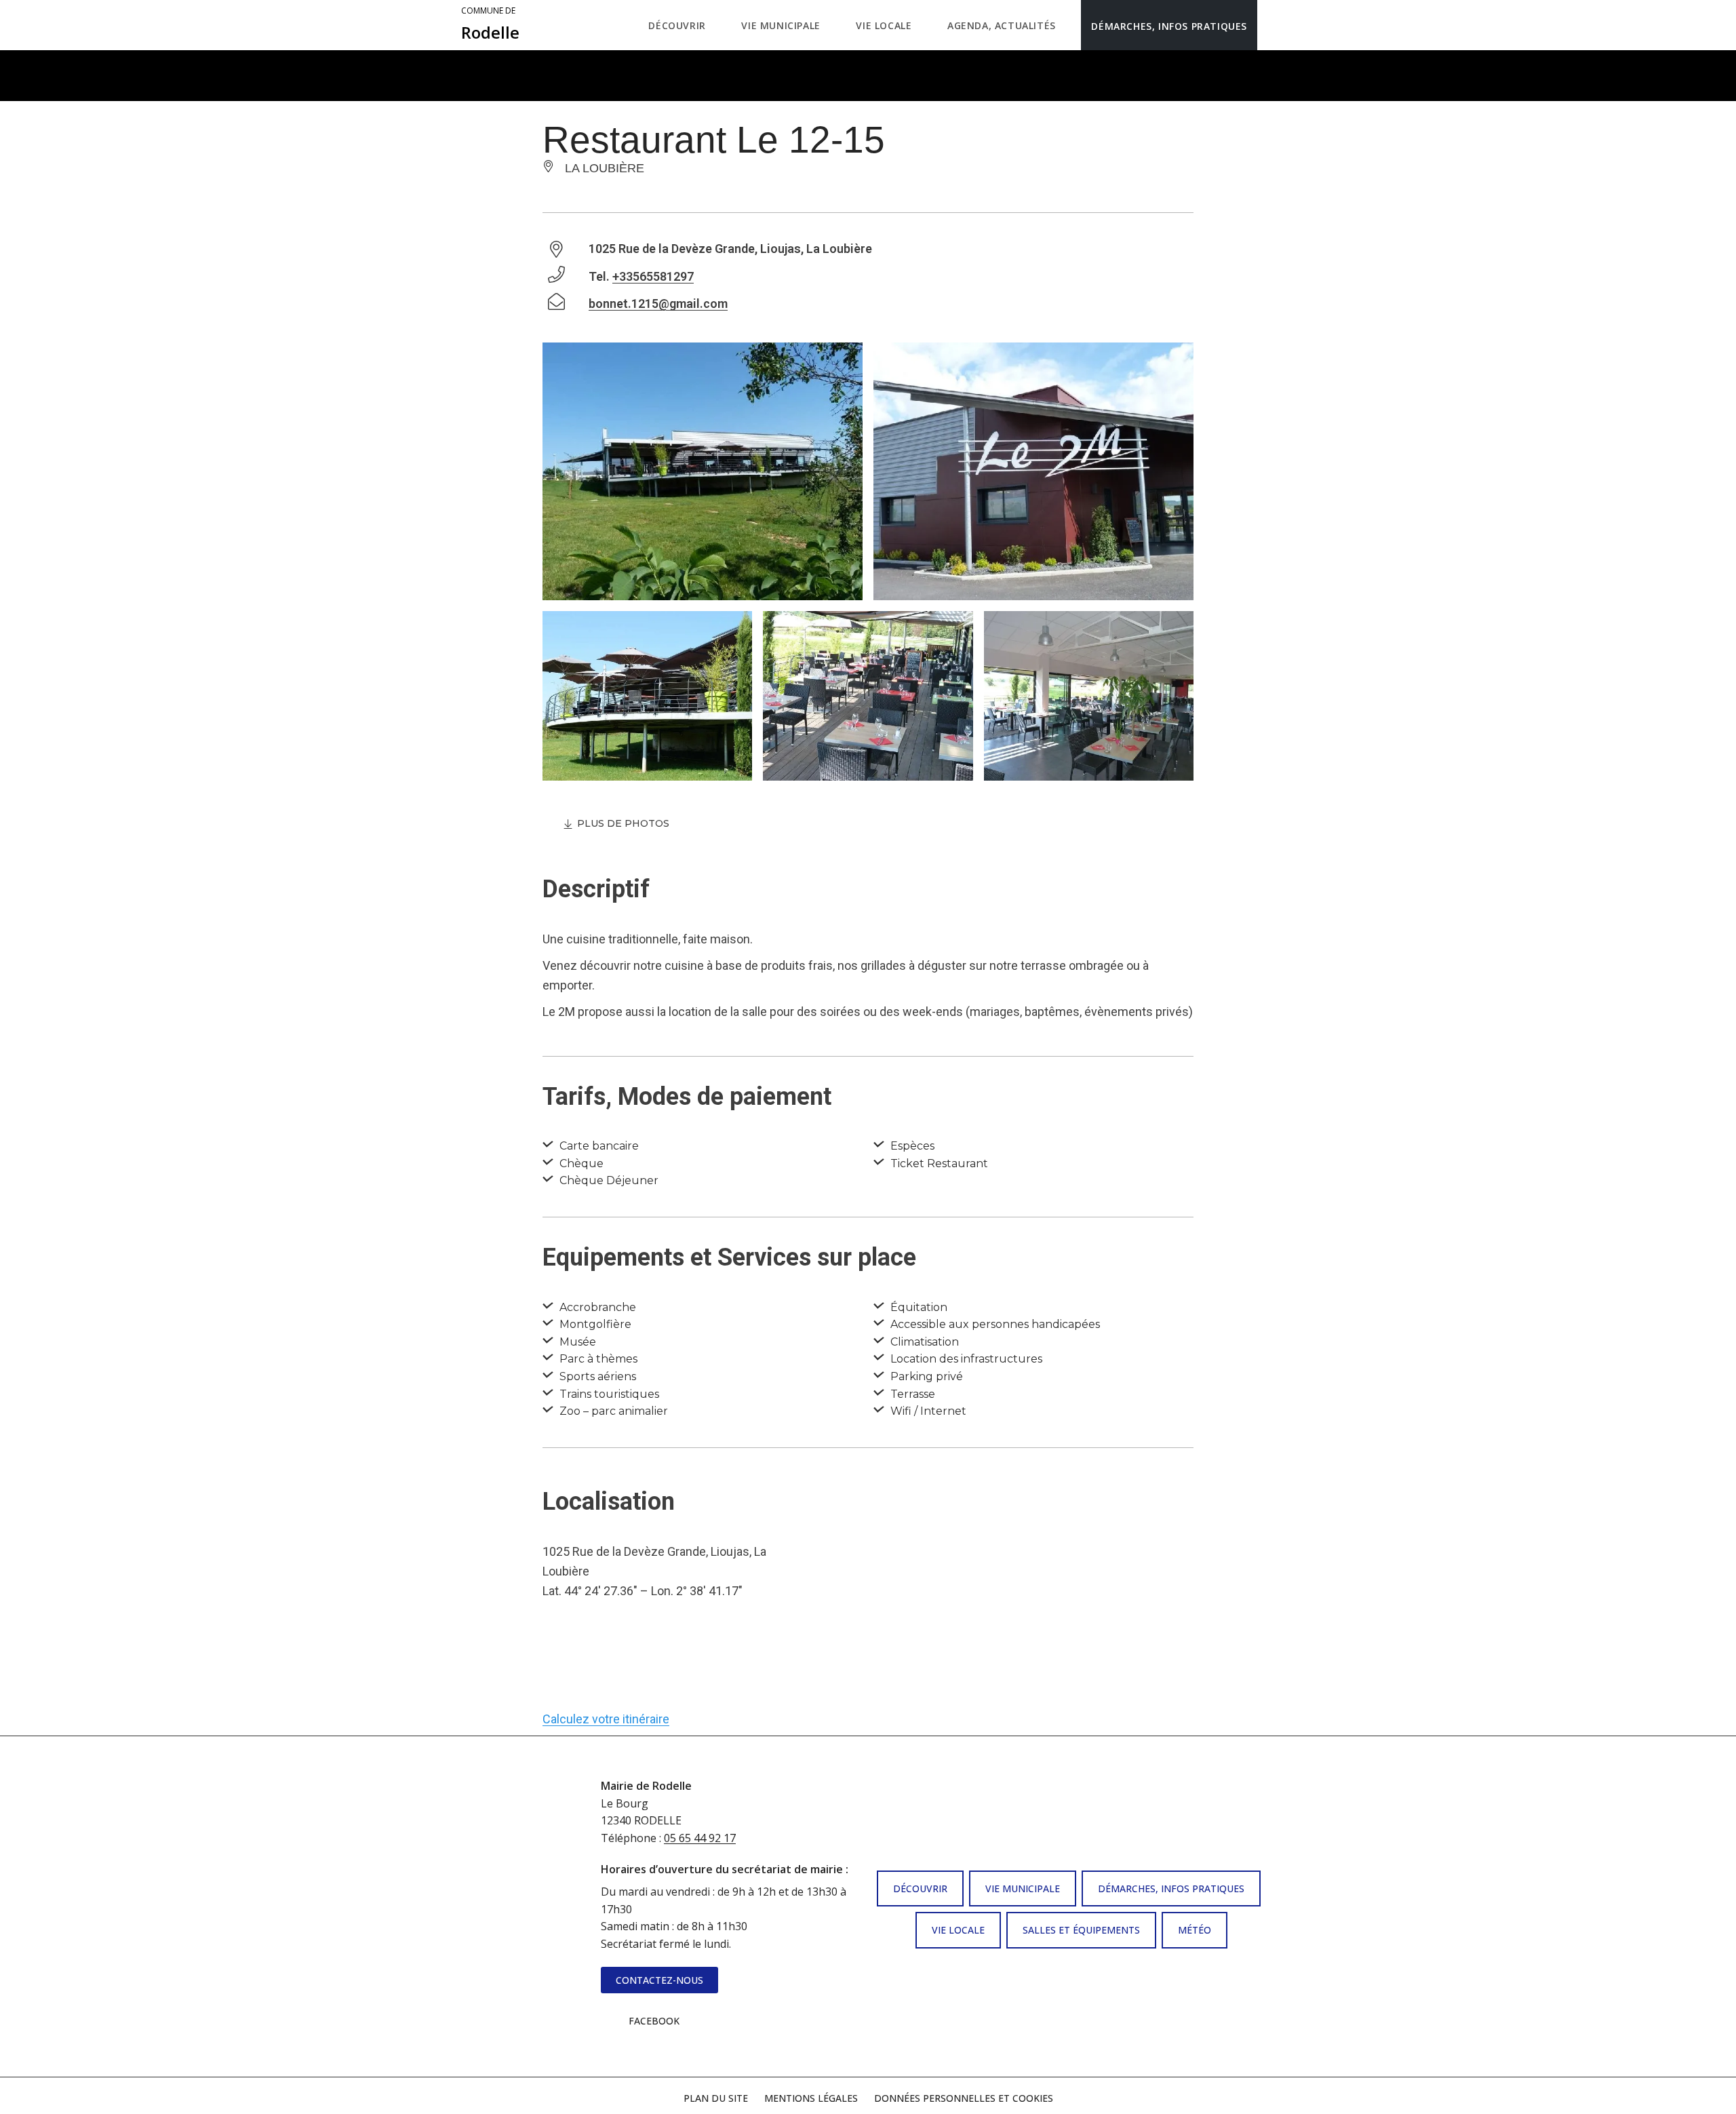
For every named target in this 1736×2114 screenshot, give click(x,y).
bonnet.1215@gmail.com (658, 304)
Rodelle (490, 24)
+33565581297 (653, 276)
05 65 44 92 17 (700, 1838)
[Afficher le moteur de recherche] (1271, 25)
